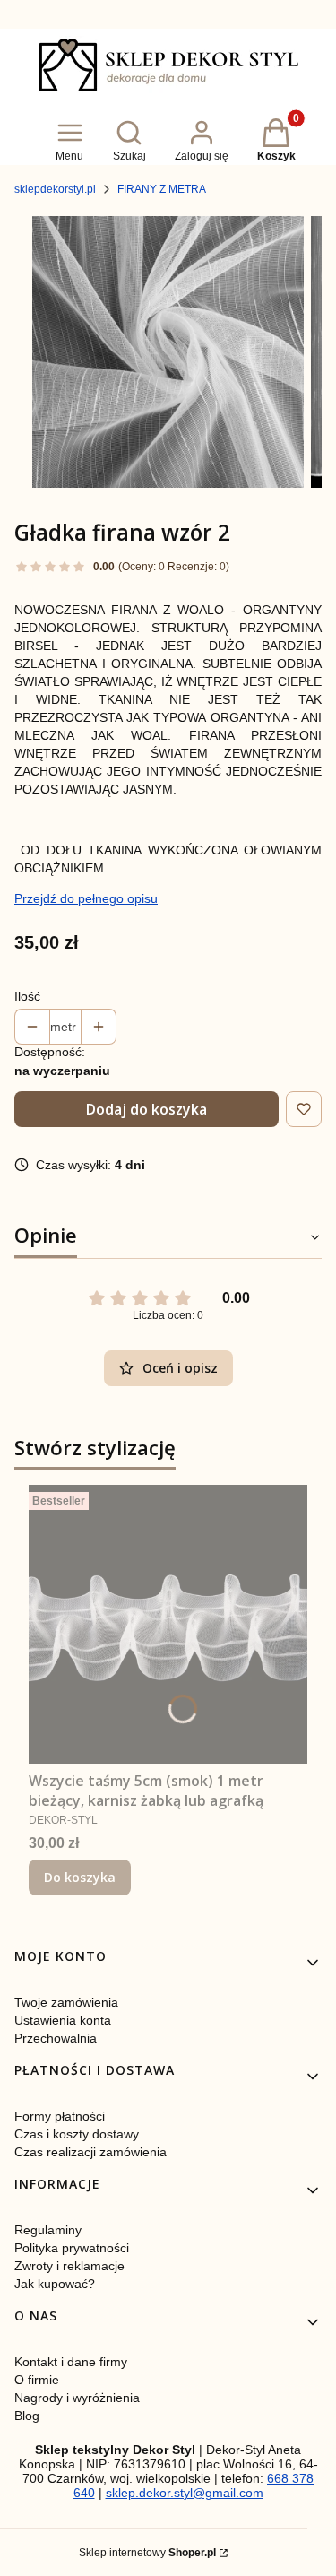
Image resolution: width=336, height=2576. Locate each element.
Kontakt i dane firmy (71, 2362)
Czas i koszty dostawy (77, 2134)
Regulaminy (48, 2230)
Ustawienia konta (63, 2020)
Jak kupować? (55, 2284)
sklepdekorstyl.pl (55, 189)
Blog (27, 2416)
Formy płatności (60, 2116)
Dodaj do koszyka (146, 1109)
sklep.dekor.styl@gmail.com (185, 2493)
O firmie (37, 2380)
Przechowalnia (56, 2038)
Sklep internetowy (147, 2553)
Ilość (27, 996)
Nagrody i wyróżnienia (77, 2398)
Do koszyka (80, 1877)
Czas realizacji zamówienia (90, 2152)
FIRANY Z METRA (162, 189)
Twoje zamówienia (66, 2002)
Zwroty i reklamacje (69, 2266)
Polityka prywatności (72, 2248)
